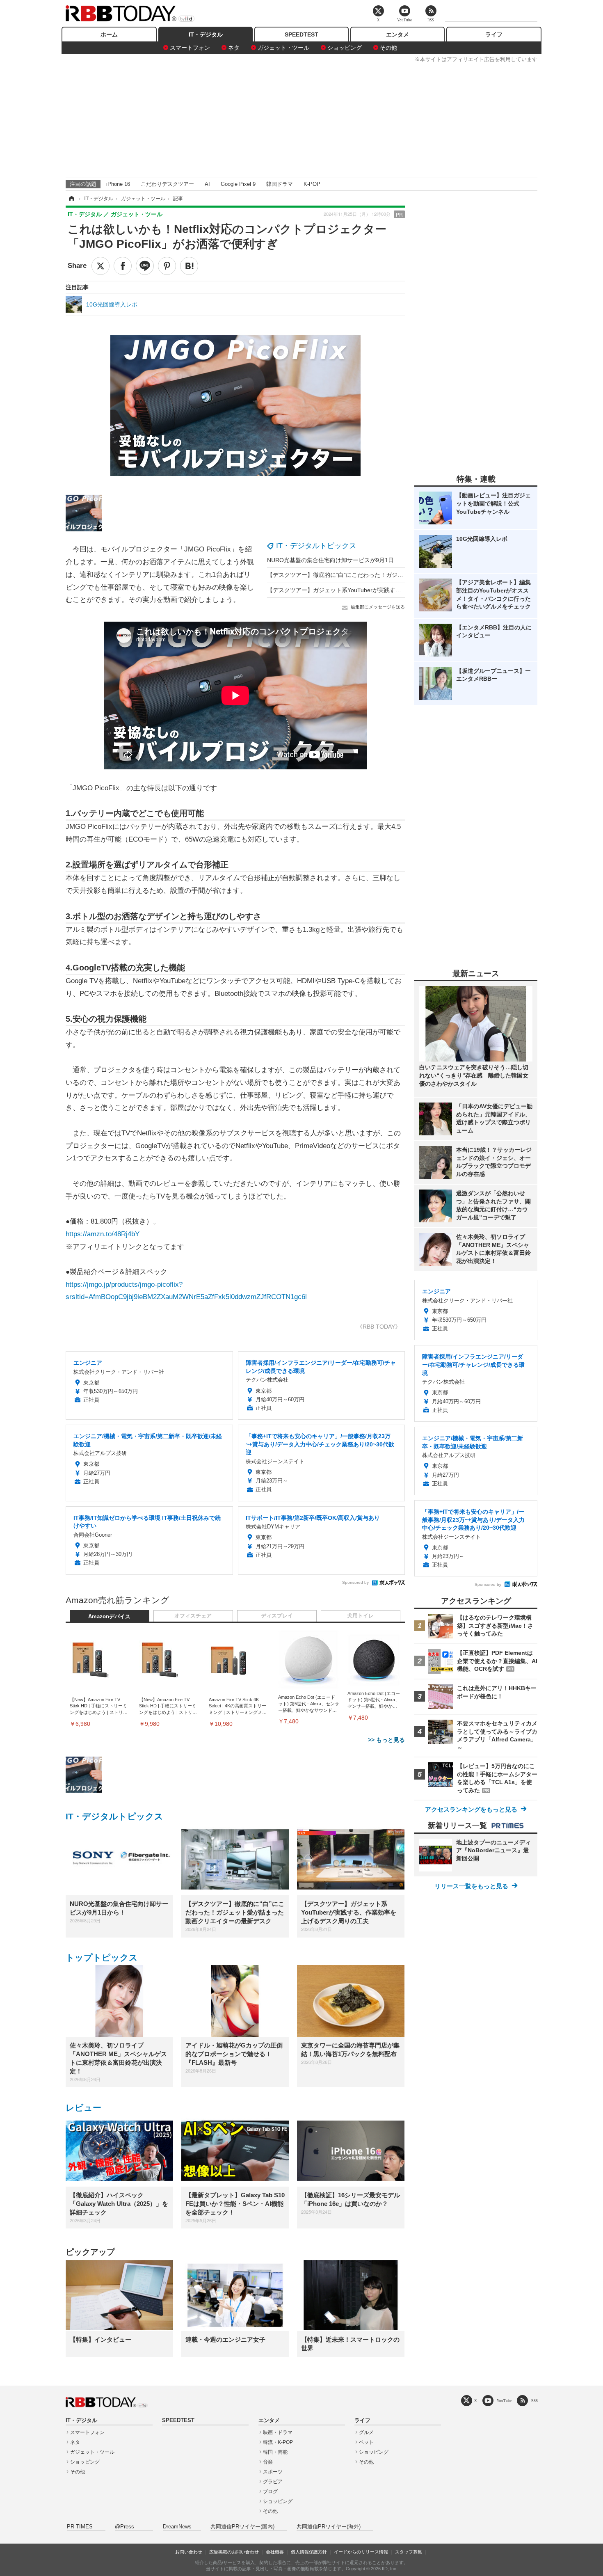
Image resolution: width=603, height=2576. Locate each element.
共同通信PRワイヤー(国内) (242, 2527)
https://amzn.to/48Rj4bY (103, 1234)
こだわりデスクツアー (167, 184)
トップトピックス (102, 1957)
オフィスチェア (193, 1616)
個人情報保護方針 (309, 2552)
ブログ (270, 2491)
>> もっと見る (386, 1740)
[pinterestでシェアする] (167, 266)
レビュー (83, 2108)
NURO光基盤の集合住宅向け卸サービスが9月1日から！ (339, 560)
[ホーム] (71, 199)
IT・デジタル (206, 34)
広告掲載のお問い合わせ (234, 2552)
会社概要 (275, 2552)
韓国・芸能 (275, 2452)
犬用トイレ (360, 1616)
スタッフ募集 (409, 2552)
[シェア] (123, 266)
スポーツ (273, 2472)
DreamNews (177, 2527)
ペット (366, 2442)
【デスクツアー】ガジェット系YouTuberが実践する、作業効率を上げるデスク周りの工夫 (383, 590)
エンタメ (397, 34)
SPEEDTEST (301, 34)
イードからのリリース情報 (361, 2552)
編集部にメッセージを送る (378, 607)
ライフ (494, 34)
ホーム (109, 34)
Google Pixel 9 (238, 184)
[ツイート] (100, 266)
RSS (534, 2401)
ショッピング (345, 48)
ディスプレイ (277, 1616)
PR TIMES (80, 2527)
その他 (388, 48)
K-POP (312, 184)
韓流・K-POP (278, 2442)
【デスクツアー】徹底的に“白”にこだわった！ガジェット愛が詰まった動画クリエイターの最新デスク (398, 575)
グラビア (273, 2482)
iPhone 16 (118, 184)
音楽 (268, 2462)
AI (207, 184)
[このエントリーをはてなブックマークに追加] (189, 266)
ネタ (234, 48)
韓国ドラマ (280, 184)
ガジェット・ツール (283, 48)
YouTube (504, 2401)
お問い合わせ (189, 2552)
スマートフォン (190, 48)
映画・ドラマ (278, 2432)
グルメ (366, 2432)
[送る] (145, 266)
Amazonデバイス (109, 1617)
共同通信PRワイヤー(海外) (329, 2527)
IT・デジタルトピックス (316, 546)
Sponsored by (355, 1582)
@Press (124, 2527)
